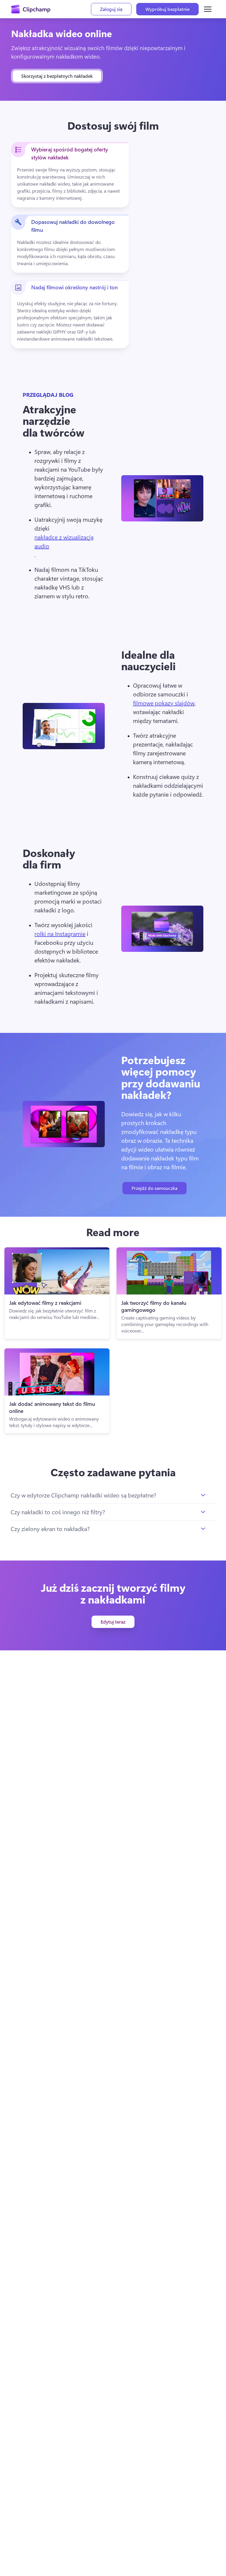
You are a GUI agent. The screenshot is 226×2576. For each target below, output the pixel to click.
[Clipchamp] (31, 9)
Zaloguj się (111, 9)
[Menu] (208, 9)
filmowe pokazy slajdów (164, 703)
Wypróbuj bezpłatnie (167, 9)
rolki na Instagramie (60, 933)
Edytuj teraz (113, 1622)
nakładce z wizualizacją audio (64, 541)
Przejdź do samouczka (154, 1188)
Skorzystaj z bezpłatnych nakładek (57, 76)
